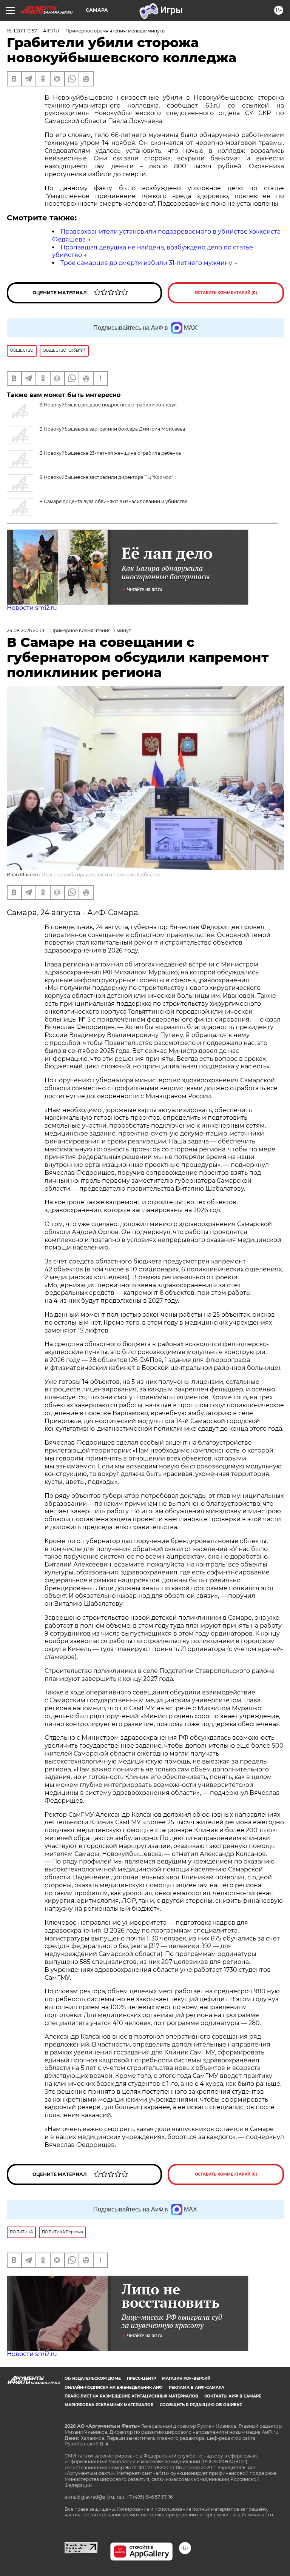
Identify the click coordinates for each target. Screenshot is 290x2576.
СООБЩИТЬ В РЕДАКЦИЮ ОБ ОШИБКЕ (201, 2405)
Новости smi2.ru (32, 608)
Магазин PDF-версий (186, 2378)
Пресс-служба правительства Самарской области (101, 875)
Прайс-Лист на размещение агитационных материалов (131, 2396)
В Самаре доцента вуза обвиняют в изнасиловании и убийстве (113, 501)
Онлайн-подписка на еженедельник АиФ (114, 2387)
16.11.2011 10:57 (22, 31)
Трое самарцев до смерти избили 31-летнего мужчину (146, 263)
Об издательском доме (93, 2378)
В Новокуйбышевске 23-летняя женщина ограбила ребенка (110, 453)
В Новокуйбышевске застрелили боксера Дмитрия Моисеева (112, 429)
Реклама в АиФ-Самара (197, 2387)
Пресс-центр (141, 2378)
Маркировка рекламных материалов (109, 2405)
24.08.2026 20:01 (25, 630)
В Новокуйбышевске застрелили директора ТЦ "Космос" (106, 477)
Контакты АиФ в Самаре (233, 2396)
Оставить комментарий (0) (226, 293)
